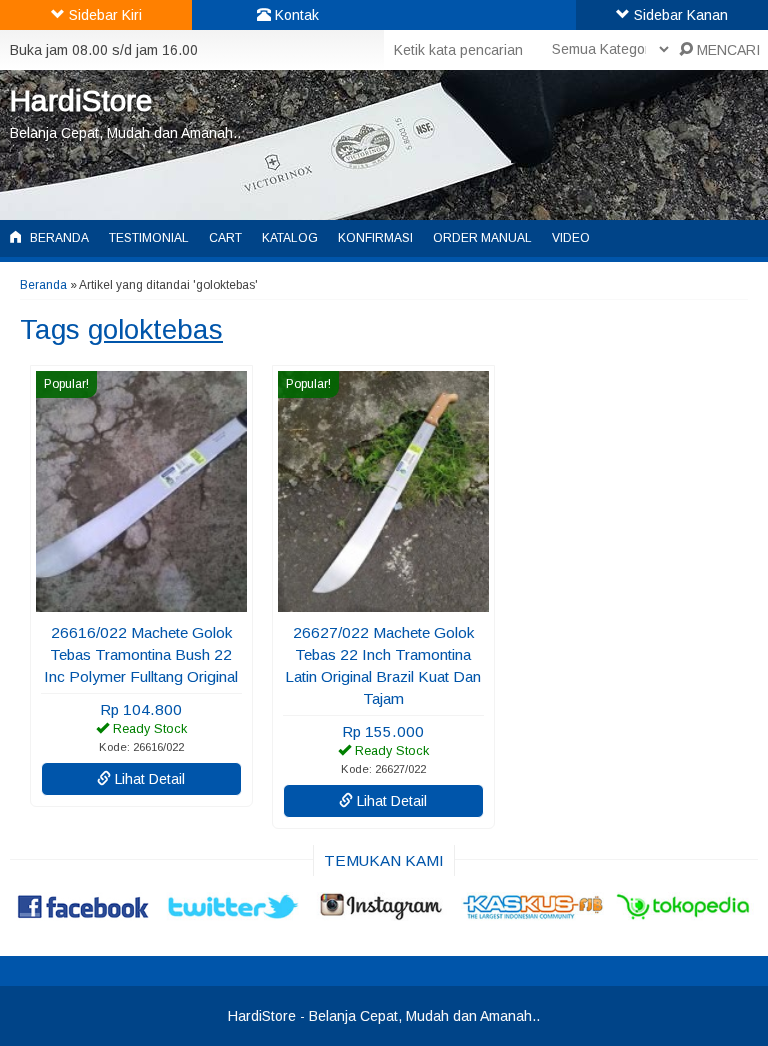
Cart (225, 238)
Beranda (58, 238)
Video (571, 238)
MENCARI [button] (726, 50)
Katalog (290, 238)
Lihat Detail (148, 779)
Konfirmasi (375, 238)
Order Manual (482, 238)
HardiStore (81, 100)
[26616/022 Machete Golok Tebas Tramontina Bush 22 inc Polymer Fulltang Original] (141, 602)
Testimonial (149, 238)
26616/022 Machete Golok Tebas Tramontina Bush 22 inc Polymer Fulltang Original (141, 654)
